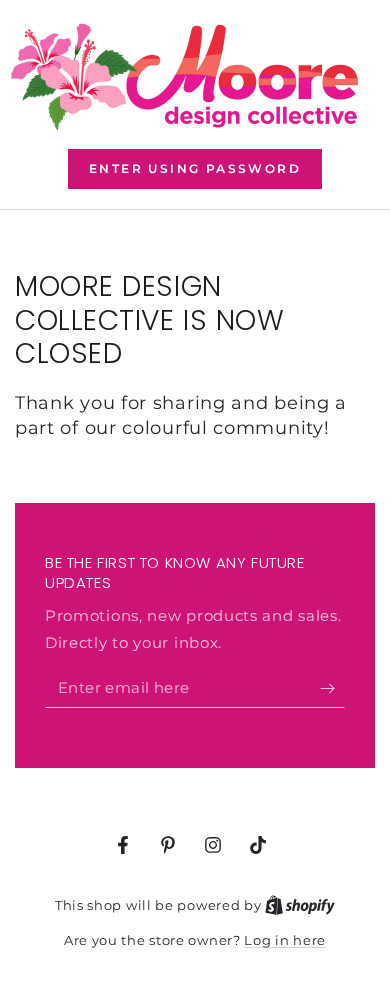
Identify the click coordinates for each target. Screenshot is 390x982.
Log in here (285, 940)
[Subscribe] (332, 688)
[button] (195, 169)
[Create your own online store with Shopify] (300, 905)
